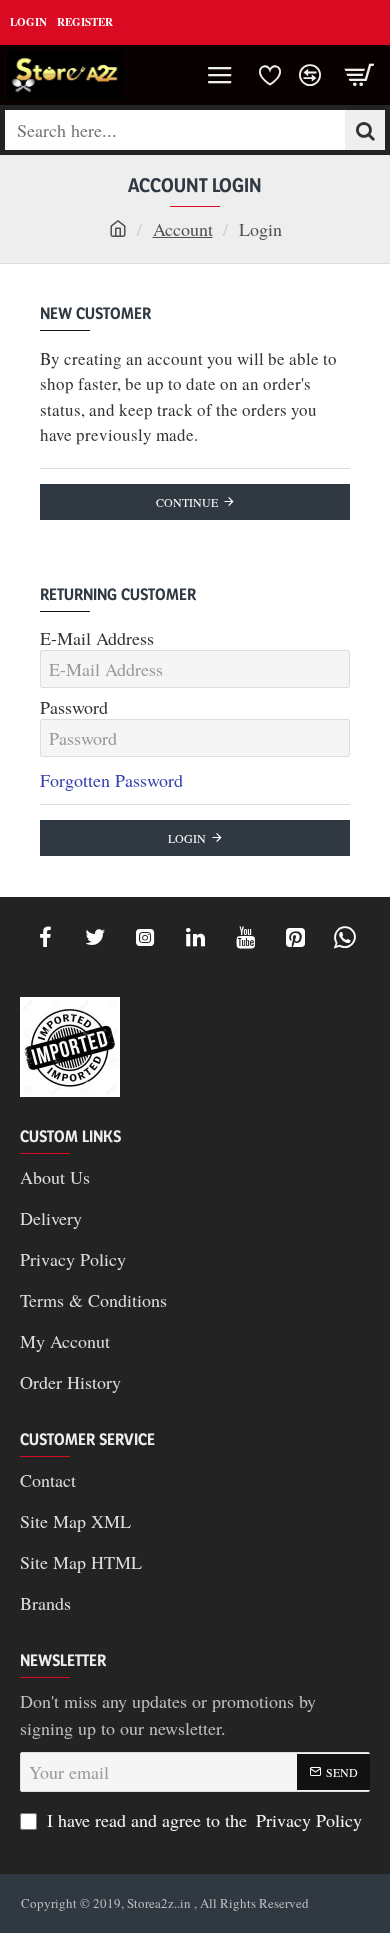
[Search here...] (365, 130)
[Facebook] (45, 937)
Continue (187, 502)
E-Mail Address (97, 638)
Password (74, 707)
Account (183, 229)
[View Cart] (360, 75)
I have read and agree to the (202, 1820)
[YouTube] (245, 937)
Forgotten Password (111, 780)
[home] (118, 228)
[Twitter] (95, 937)
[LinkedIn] (195, 937)
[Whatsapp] (345, 937)
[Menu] (220, 75)
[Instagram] (145, 937)
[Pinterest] (295, 937)
